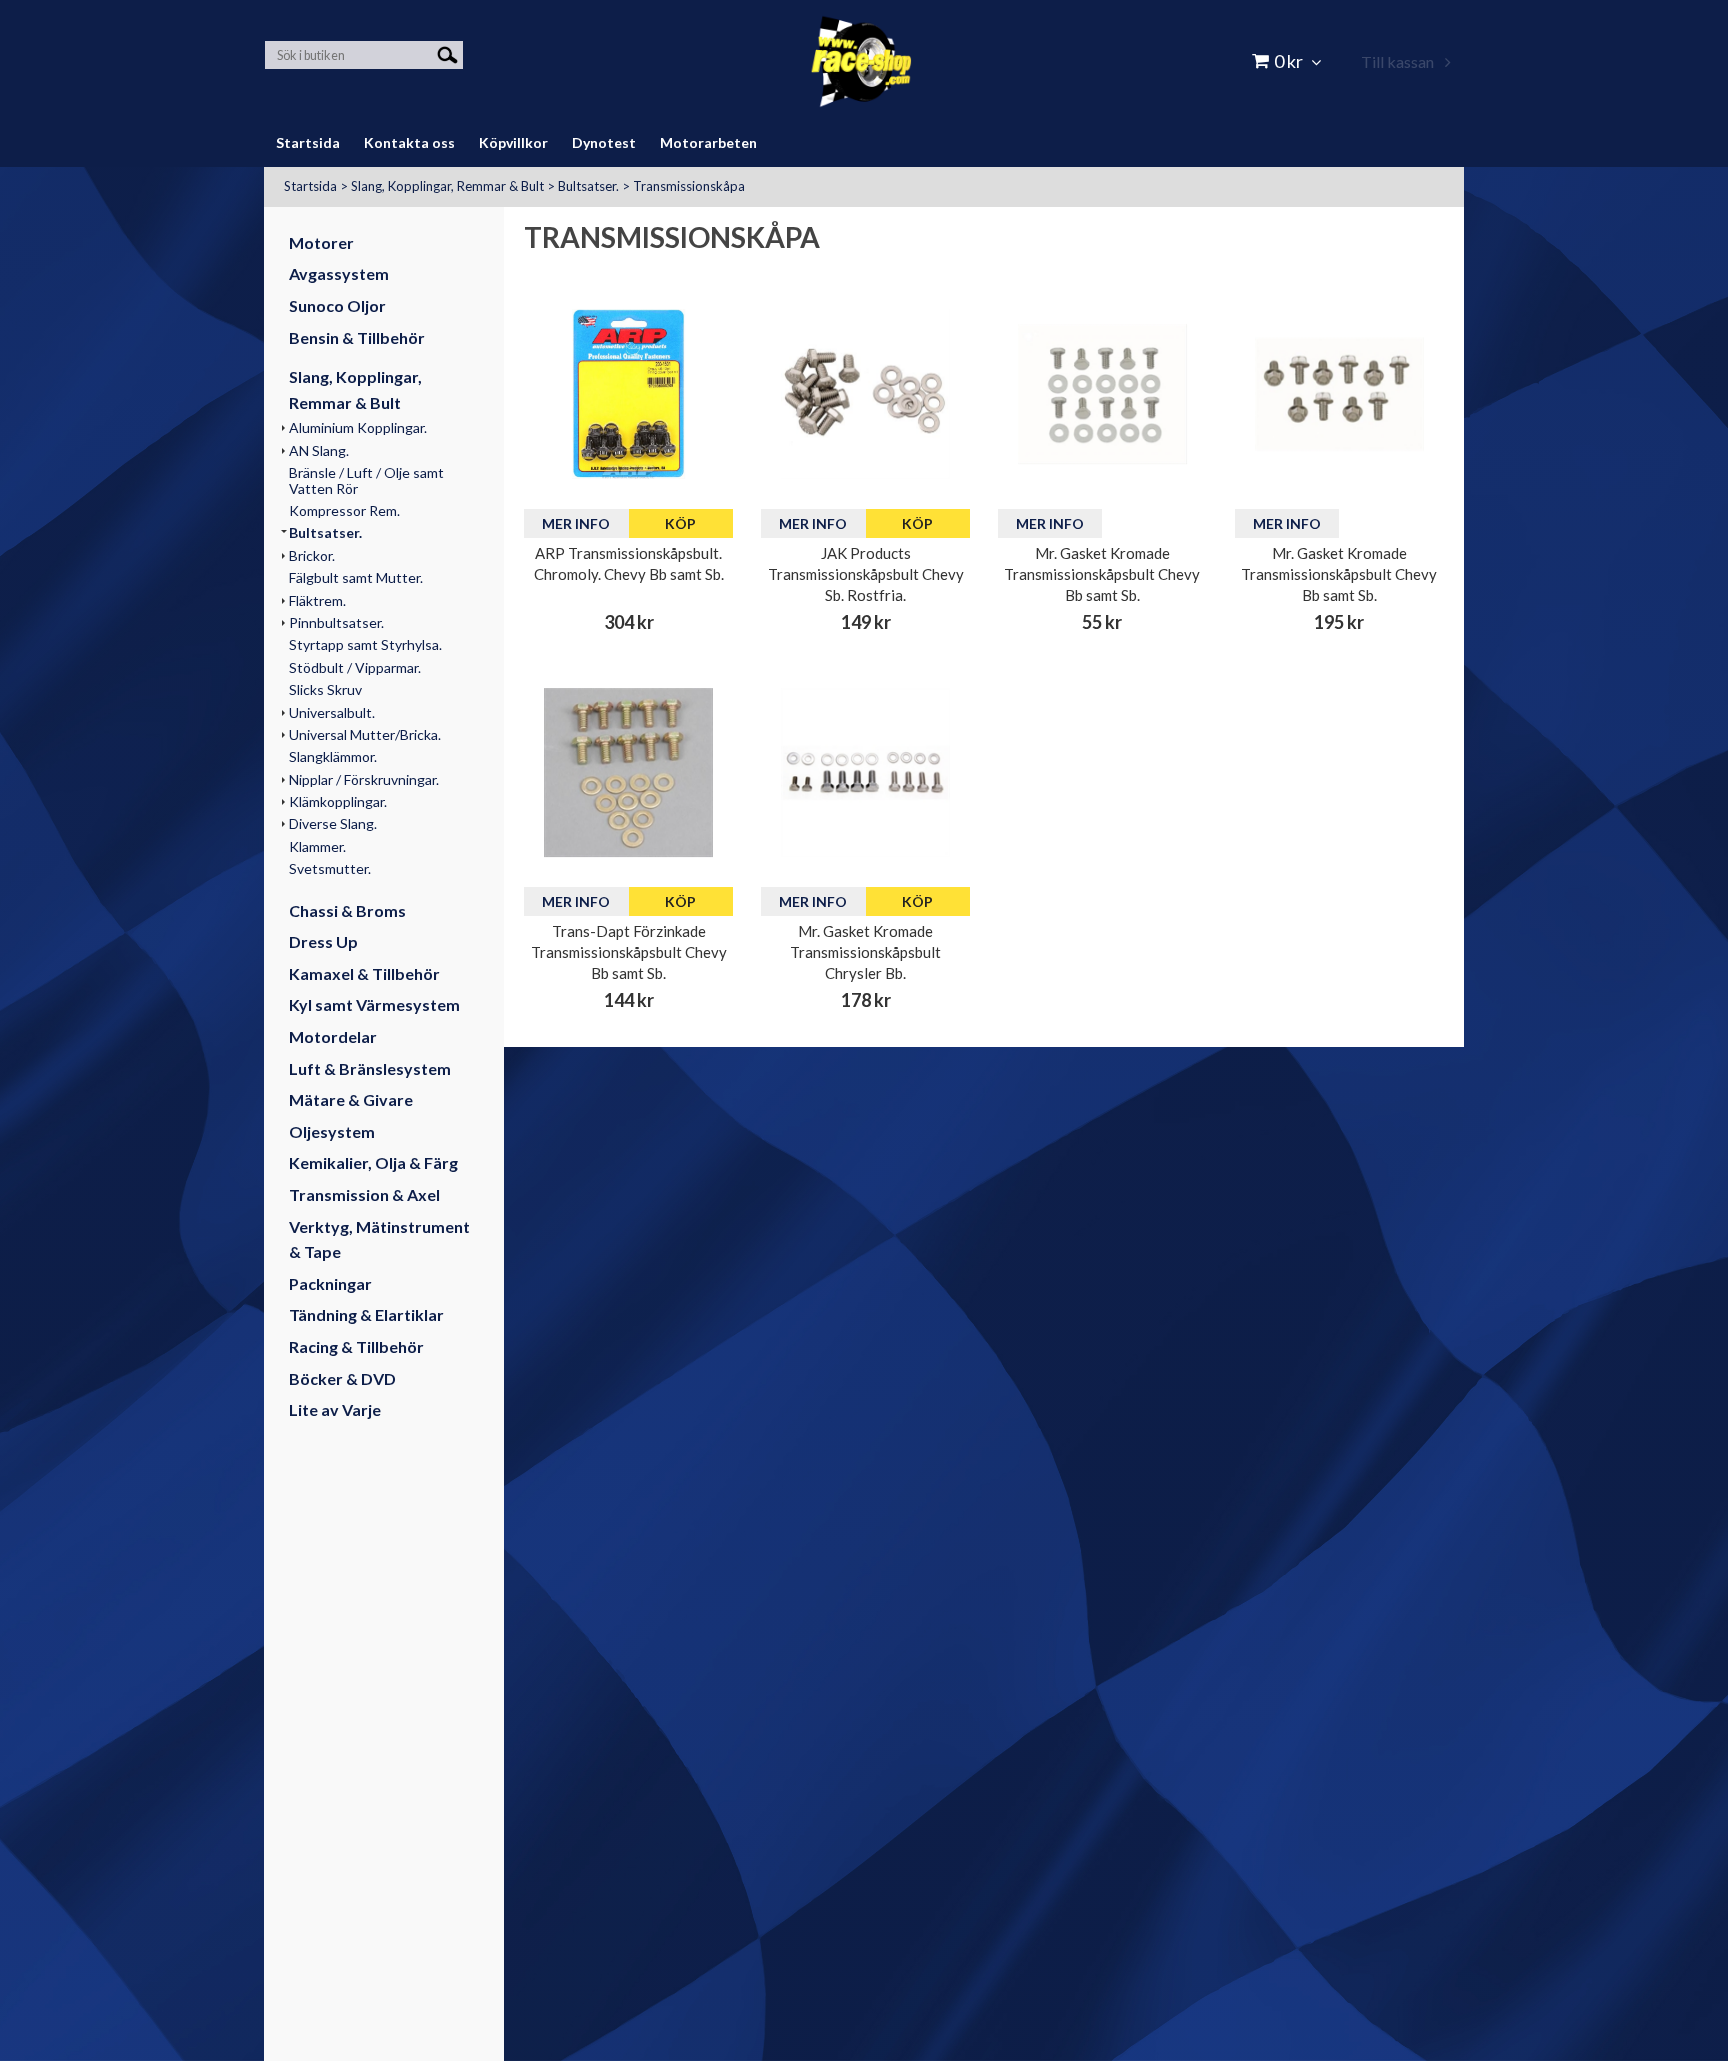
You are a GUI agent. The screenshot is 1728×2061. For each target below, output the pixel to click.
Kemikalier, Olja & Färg (373, 1162)
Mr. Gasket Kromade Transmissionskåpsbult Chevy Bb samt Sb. (1102, 574)
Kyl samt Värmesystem (374, 1004)
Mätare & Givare (351, 1099)
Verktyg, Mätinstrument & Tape (379, 1239)
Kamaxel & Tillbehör (364, 973)
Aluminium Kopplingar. (358, 427)
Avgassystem (339, 273)
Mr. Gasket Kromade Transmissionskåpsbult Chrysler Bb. (865, 952)
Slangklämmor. (333, 756)
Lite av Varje (335, 1409)
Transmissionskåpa (689, 186)
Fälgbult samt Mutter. (356, 577)
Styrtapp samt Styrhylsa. (365, 644)
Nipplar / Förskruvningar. (364, 779)
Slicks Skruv (325, 689)
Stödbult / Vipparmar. (355, 667)
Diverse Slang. (333, 823)
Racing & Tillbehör (356, 1346)
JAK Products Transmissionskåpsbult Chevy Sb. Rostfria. (866, 574)
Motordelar (333, 1036)
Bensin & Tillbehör (357, 337)
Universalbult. (332, 712)
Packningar (330, 1283)
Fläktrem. (317, 600)
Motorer (321, 242)
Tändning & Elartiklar (366, 1314)
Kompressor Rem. (344, 510)
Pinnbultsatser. (336, 622)
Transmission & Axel (364, 1194)
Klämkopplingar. (338, 801)
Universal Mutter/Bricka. (365, 734)
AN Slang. (319, 450)
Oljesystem (332, 1131)
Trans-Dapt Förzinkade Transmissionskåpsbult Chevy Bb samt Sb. (629, 952)
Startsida (310, 186)
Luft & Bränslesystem (370, 1068)
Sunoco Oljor (337, 305)
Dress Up (323, 941)
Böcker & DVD (342, 1378)
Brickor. (312, 555)
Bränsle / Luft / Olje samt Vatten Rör (366, 480)
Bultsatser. (588, 186)
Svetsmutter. (330, 868)
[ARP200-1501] (628, 393)
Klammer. (317, 846)
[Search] (447, 53)
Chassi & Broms (347, 910)
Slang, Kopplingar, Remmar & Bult (447, 186)
